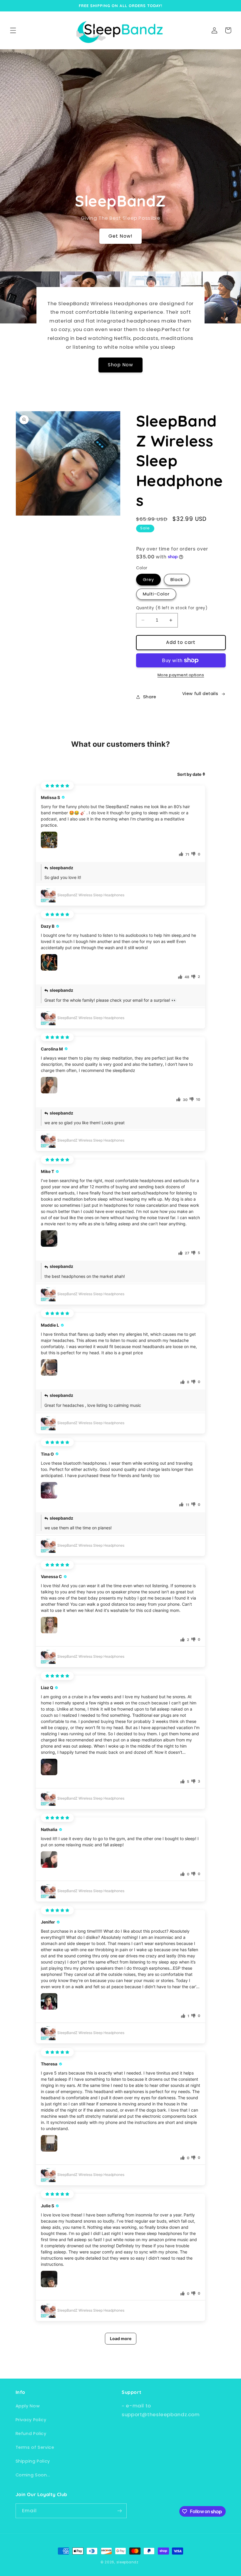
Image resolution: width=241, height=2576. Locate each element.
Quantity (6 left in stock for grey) (172, 608)
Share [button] (150, 697)
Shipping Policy (33, 2461)
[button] (13, 30)
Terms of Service (35, 2447)
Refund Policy (31, 2434)
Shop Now (120, 365)
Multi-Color (156, 594)
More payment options (181, 675)
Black (177, 580)
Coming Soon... (33, 2475)
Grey (148, 580)
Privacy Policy (31, 2420)
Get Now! (120, 236)
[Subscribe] (119, 2511)
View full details (200, 694)
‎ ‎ (140, 2562)
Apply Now (28, 2406)
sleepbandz (127, 2562)
